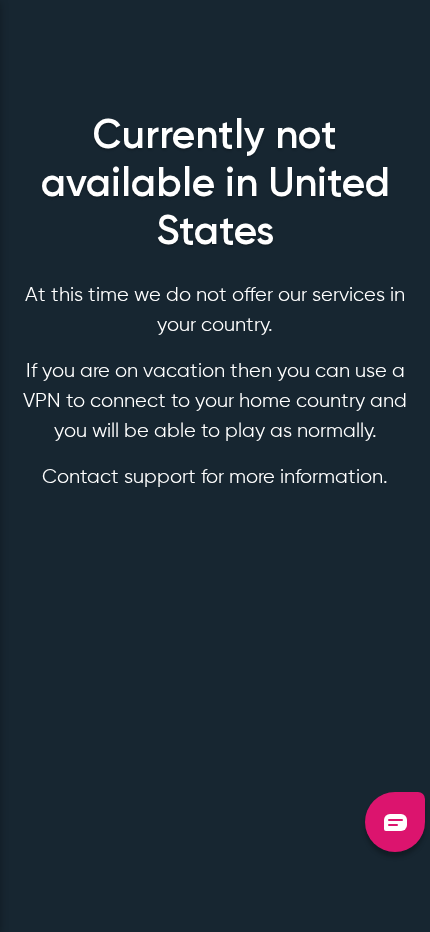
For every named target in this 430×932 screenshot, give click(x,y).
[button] (395, 822)
